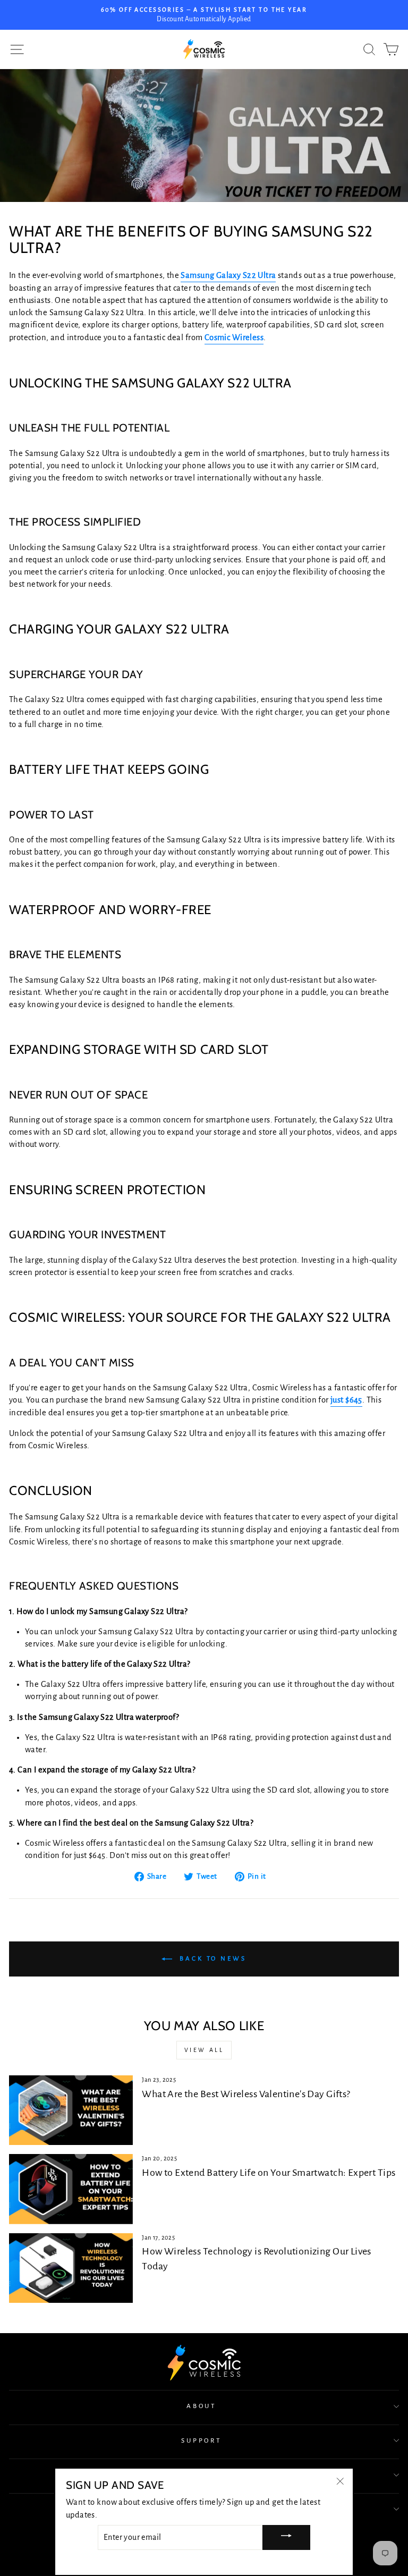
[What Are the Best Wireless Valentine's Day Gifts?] (71, 2110)
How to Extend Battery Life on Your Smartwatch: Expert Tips (269, 2173)
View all (204, 2050)
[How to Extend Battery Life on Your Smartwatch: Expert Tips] (71, 2189)
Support (202, 2440)
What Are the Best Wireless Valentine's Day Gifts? (246, 2094)
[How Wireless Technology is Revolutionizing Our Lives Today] (71, 2268)
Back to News (211, 1958)
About (202, 2406)
